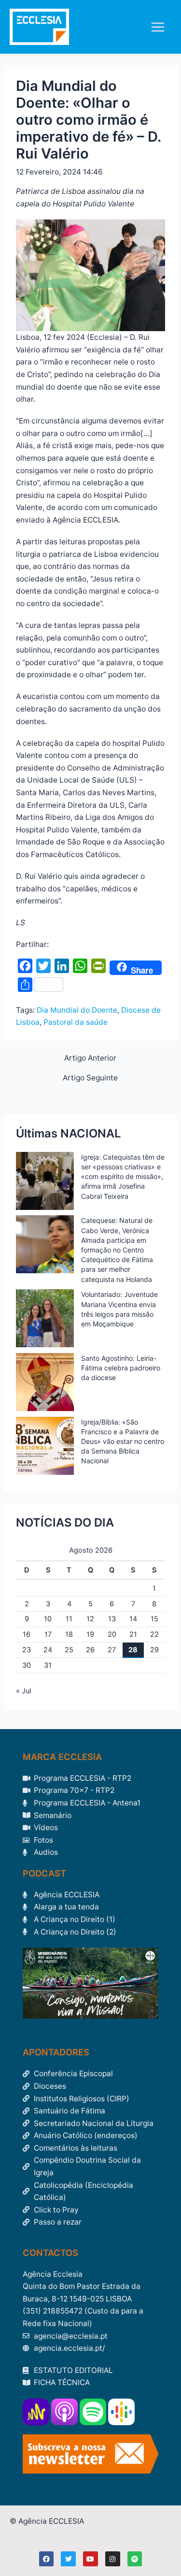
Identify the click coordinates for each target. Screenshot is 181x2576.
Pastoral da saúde (76, 1022)
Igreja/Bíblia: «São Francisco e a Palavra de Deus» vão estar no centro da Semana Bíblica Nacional (123, 1441)
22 (154, 1634)
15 (154, 1619)
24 (48, 1650)
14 (133, 1619)
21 (133, 1634)
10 (48, 1619)
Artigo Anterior (90, 1058)
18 (69, 1634)
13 (112, 1619)
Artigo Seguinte (90, 1078)
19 (90, 1634)
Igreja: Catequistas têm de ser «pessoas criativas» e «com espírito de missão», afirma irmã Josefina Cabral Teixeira (123, 1177)
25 (69, 1650)
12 (90, 1619)
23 (27, 1650)
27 (112, 1650)
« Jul (23, 1691)
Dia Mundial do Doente (77, 1010)
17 (48, 1634)
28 (133, 1650)
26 (90, 1650)
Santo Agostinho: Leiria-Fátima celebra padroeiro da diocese (121, 1368)
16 (27, 1634)
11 (69, 1619)
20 (112, 1634)
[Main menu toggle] (158, 27)
